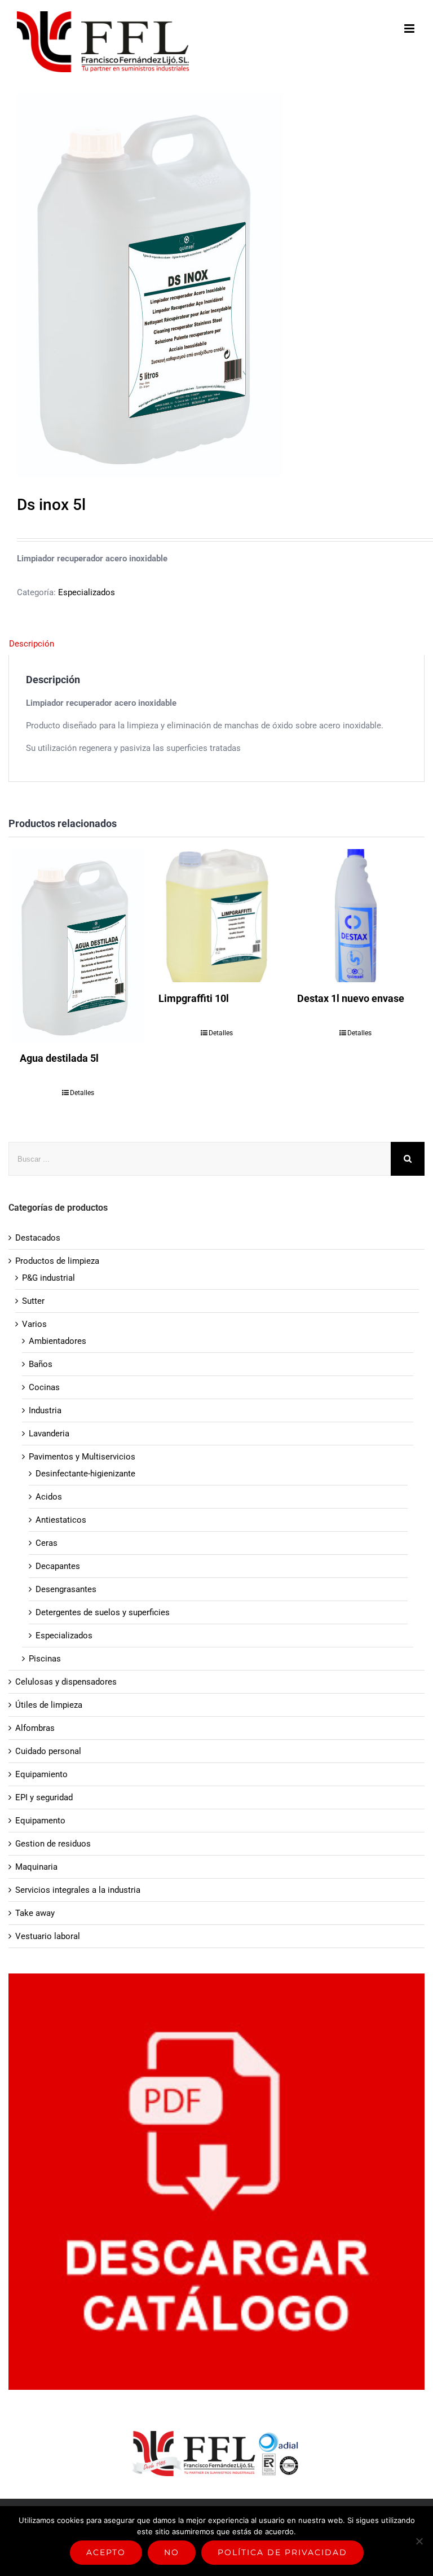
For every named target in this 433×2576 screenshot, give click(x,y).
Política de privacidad (282, 2552)
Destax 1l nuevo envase (351, 998)
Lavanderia (49, 1434)
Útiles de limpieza (49, 1705)
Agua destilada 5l (59, 1058)
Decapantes (58, 1566)
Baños (41, 1364)
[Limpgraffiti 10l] (216, 916)
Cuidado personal (48, 1751)
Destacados (38, 1238)
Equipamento (40, 1821)
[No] (419, 2541)
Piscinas (45, 1659)
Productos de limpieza (57, 1261)
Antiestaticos (61, 1520)
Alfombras (35, 1728)
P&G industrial (48, 1278)
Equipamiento (41, 1774)
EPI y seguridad (44, 1797)
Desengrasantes (66, 1589)
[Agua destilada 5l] (78, 946)
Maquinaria (36, 1867)
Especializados (87, 592)
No (172, 2552)
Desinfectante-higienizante (85, 1474)
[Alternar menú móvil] (410, 28)
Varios (34, 1324)
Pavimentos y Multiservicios (82, 1457)
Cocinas (44, 1387)
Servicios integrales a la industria (78, 1890)
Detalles (82, 1093)
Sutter (33, 1301)
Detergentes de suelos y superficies (103, 1612)
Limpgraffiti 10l (194, 998)
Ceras (47, 1543)
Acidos (49, 1497)
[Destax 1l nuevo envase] (355, 916)
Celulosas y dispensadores (66, 1682)
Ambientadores (58, 1341)
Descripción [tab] (32, 644)
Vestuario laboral (48, 1936)
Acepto (106, 2552)
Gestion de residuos (53, 1844)
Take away (35, 1913)
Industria (45, 1410)
